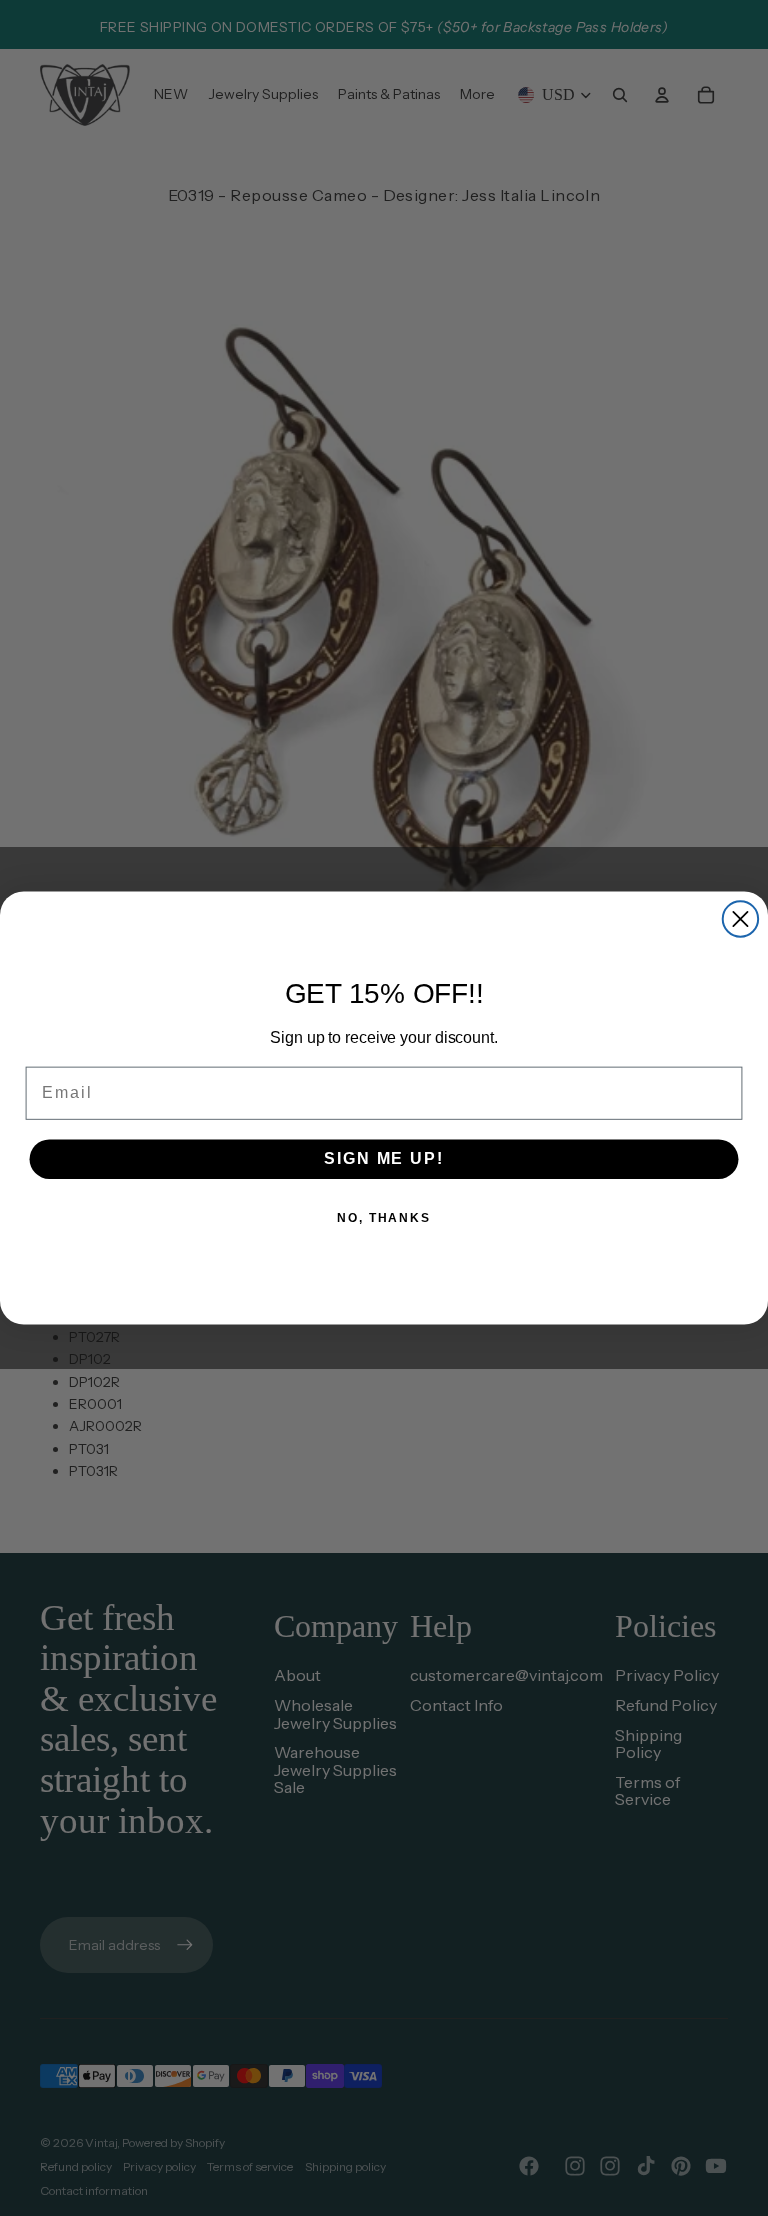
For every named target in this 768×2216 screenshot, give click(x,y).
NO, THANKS (384, 1218)
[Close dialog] (740, 918)
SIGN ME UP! (383, 1158)
